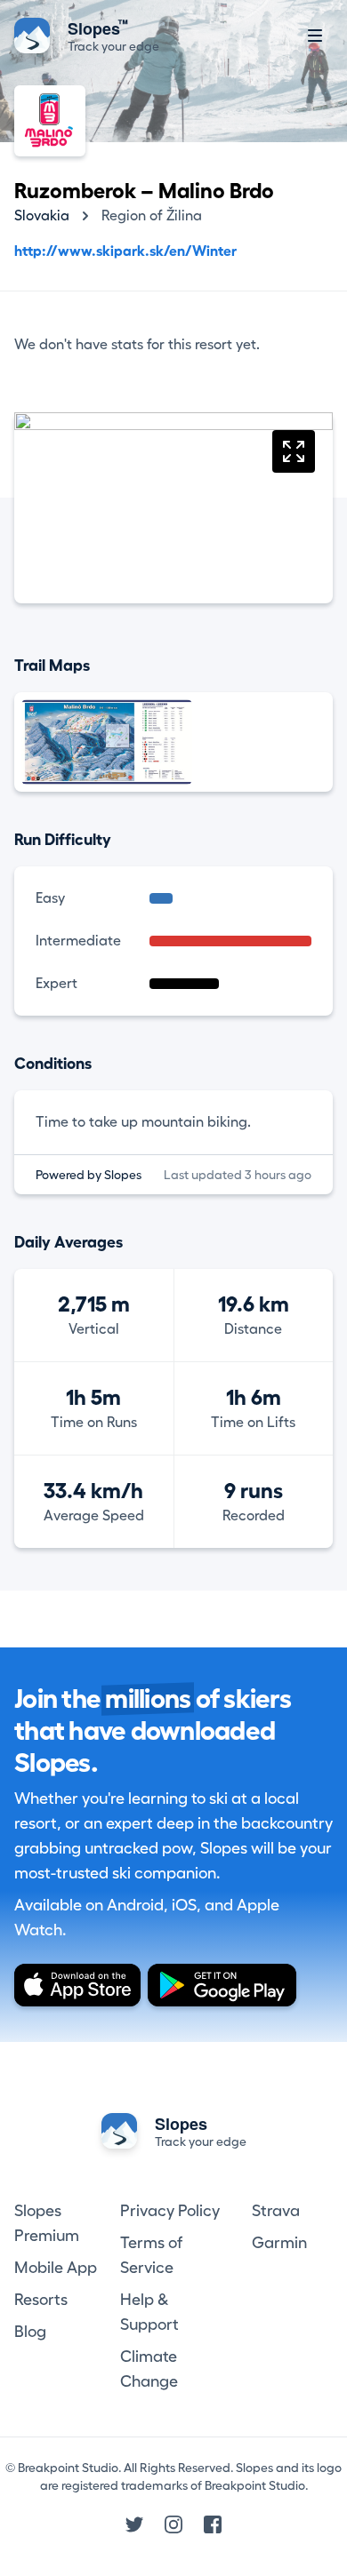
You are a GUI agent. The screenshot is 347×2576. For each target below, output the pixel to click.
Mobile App (56, 2268)
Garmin (279, 2243)
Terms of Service (151, 2255)
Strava (276, 2211)
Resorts (41, 2300)
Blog (30, 2332)
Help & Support (149, 2312)
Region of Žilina (152, 216)
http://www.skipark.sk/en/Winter (125, 251)
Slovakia (42, 216)
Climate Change (149, 2369)
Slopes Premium (47, 2223)
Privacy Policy (170, 2211)
